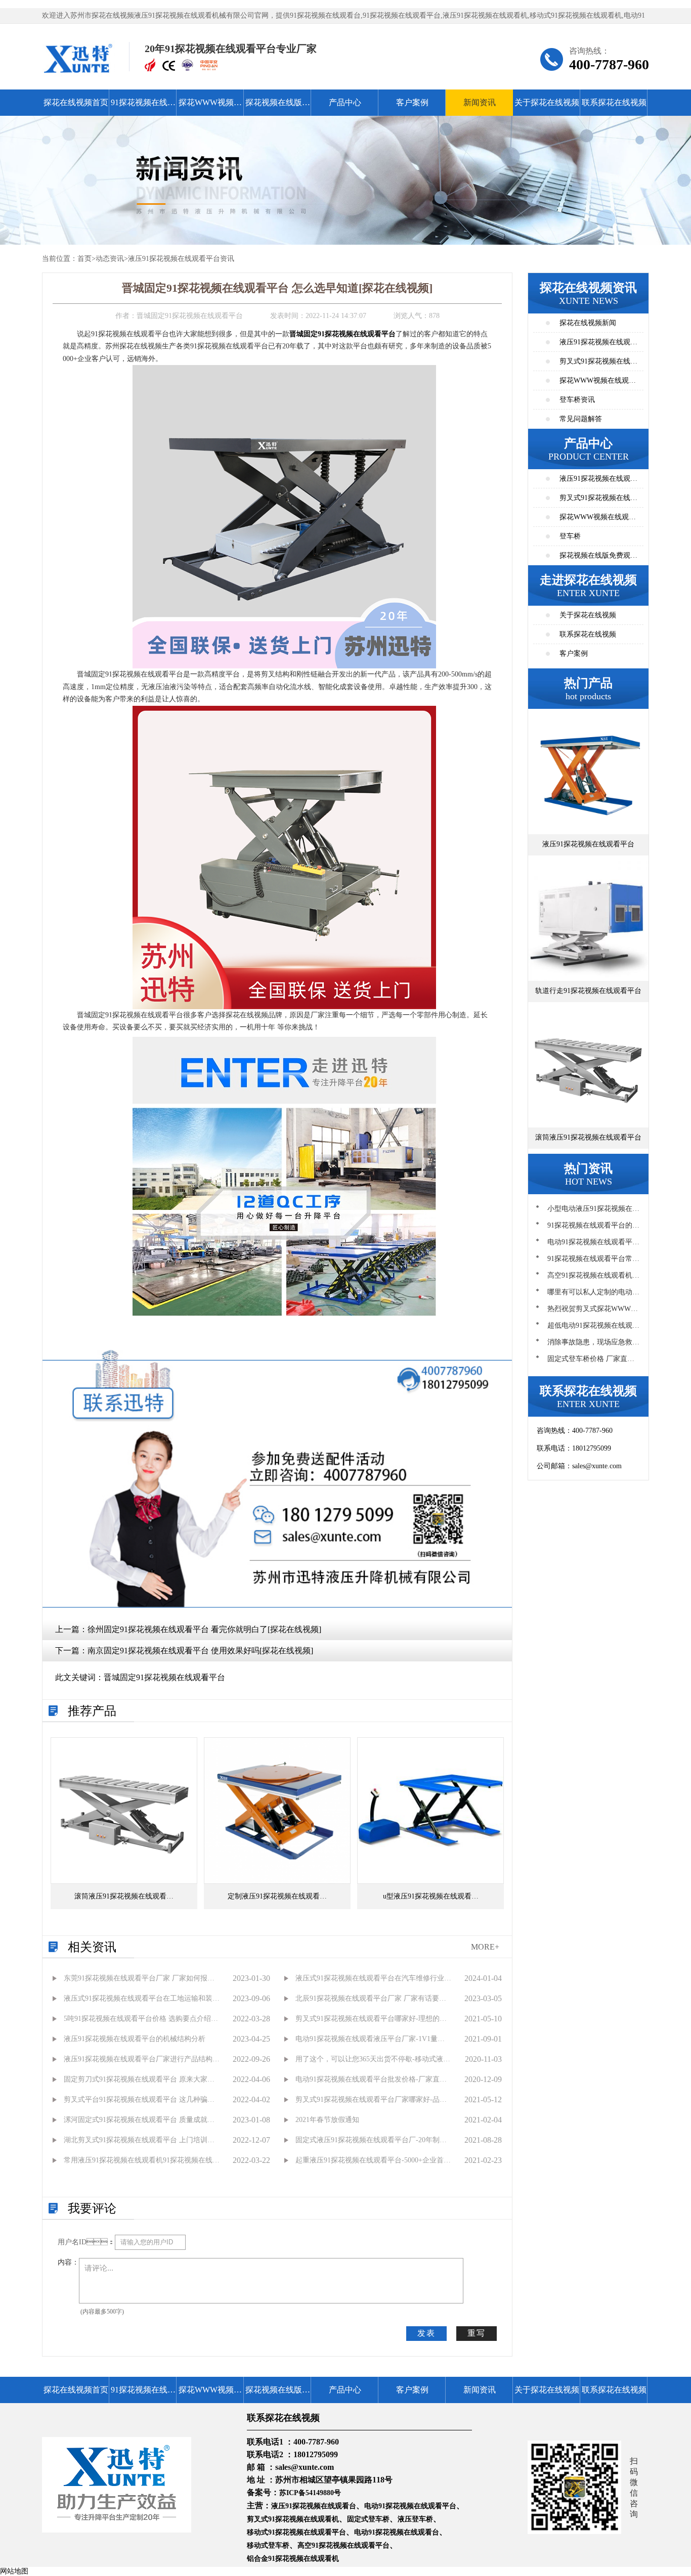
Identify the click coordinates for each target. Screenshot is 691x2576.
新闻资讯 (480, 102)
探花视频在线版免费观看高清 (278, 107)
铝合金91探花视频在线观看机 (293, 2559)
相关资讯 (92, 1947)
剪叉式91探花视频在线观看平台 (598, 501)
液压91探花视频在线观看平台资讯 (181, 259)
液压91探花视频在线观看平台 (598, 482)
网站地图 (14, 2571)
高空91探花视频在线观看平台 (343, 2545)
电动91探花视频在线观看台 (397, 2532)
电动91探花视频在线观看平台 (410, 2506)
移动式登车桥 (268, 2545)
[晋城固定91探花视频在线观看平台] (284, 516)
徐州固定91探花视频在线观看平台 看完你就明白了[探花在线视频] (204, 1629)
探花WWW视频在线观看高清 (210, 107)
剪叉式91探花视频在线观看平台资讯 (598, 364)
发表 (426, 2333)
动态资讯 (110, 259)
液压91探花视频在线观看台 (314, 2506)
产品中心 (345, 102)
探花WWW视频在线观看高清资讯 (598, 383)
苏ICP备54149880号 (310, 2493)
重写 (477, 2333)
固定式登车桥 (368, 2519)
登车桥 (570, 536)
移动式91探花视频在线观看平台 (296, 2532)
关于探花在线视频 (547, 102)
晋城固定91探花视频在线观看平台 (164, 1677)
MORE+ (485, 1947)
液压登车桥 (415, 2519)
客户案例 (412, 102)
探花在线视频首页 (76, 102)
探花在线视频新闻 (588, 323)
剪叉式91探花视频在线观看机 (293, 2519)
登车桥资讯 (577, 400)
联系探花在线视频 (614, 102)
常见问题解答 (581, 419)
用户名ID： (86, 2242)
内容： (68, 2262)
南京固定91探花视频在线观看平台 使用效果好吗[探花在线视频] (200, 1651)
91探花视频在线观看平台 (143, 107)
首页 (84, 259)
